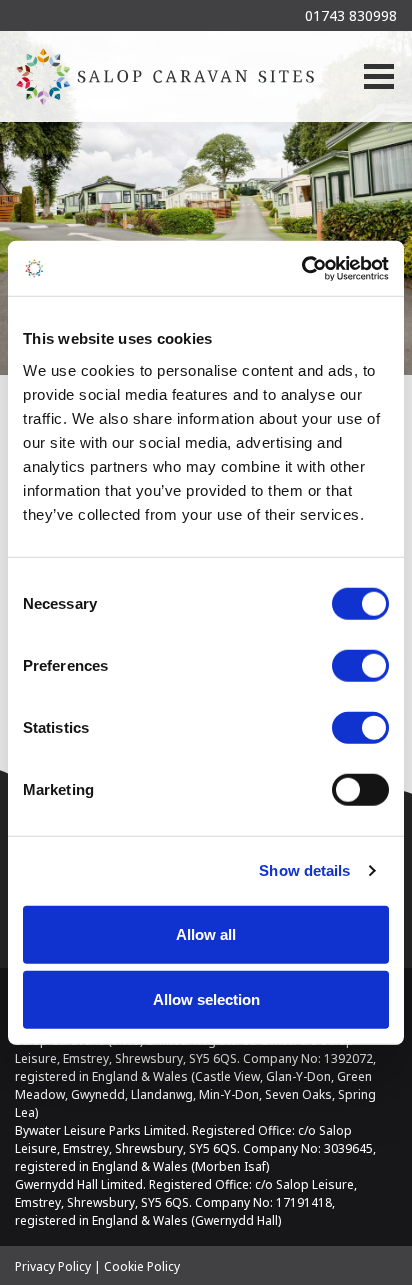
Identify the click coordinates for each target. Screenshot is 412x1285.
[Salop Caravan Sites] (165, 76)
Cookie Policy (142, 1266)
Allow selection (206, 999)
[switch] (360, 665)
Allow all (206, 933)
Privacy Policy (53, 1266)
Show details (304, 870)
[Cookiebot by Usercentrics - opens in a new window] (301, 268)
